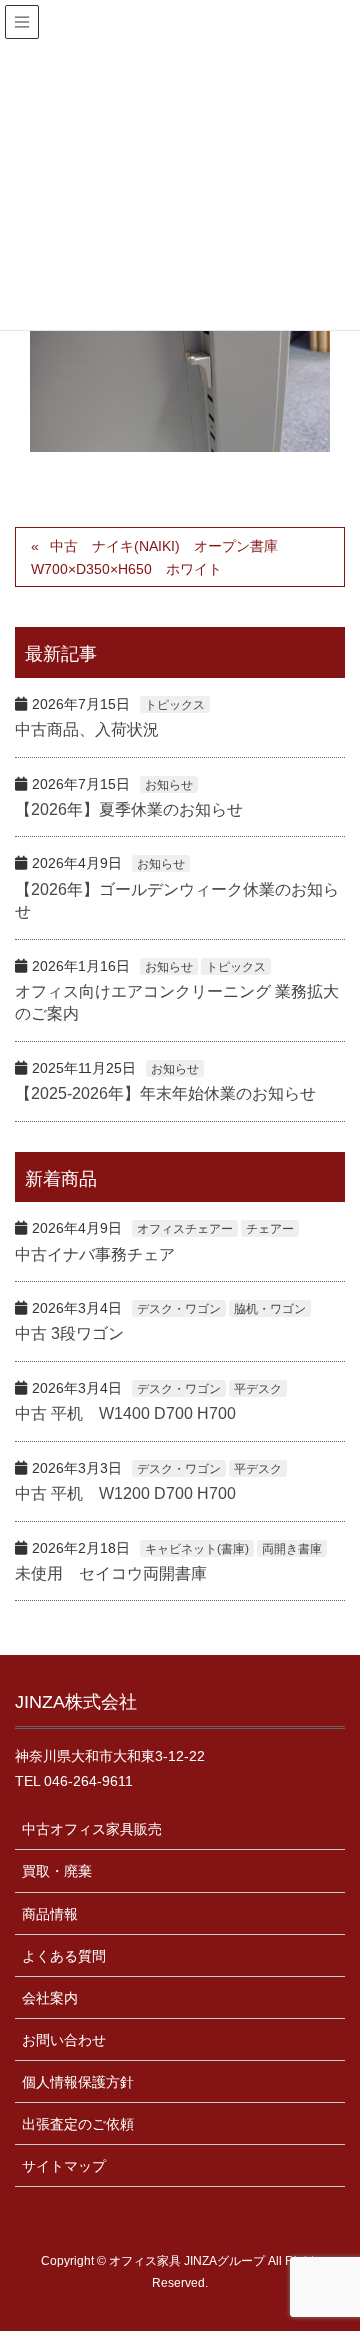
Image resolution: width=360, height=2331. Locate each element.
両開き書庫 (292, 1549)
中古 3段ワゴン (69, 1333)
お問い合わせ (64, 2040)
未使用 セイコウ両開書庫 (111, 1573)
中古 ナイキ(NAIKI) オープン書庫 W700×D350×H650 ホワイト (161, 557)
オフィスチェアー (185, 1229)
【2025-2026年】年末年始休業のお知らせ (165, 1093)
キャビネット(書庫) (197, 1549)
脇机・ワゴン (270, 1309)
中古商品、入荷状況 (87, 729)
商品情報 (50, 1914)
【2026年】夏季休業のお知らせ (129, 809)
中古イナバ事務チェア (95, 1254)
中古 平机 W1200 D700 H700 (125, 1493)
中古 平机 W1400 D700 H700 (125, 1413)
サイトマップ (64, 2166)
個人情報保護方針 (78, 2082)
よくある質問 (64, 1956)
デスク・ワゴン (179, 1309)
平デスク (258, 1389)
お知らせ (169, 785)
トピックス (175, 705)
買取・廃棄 (57, 1871)
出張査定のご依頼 (78, 2124)
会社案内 (50, 1998)
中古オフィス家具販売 (92, 1829)
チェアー (270, 1229)
